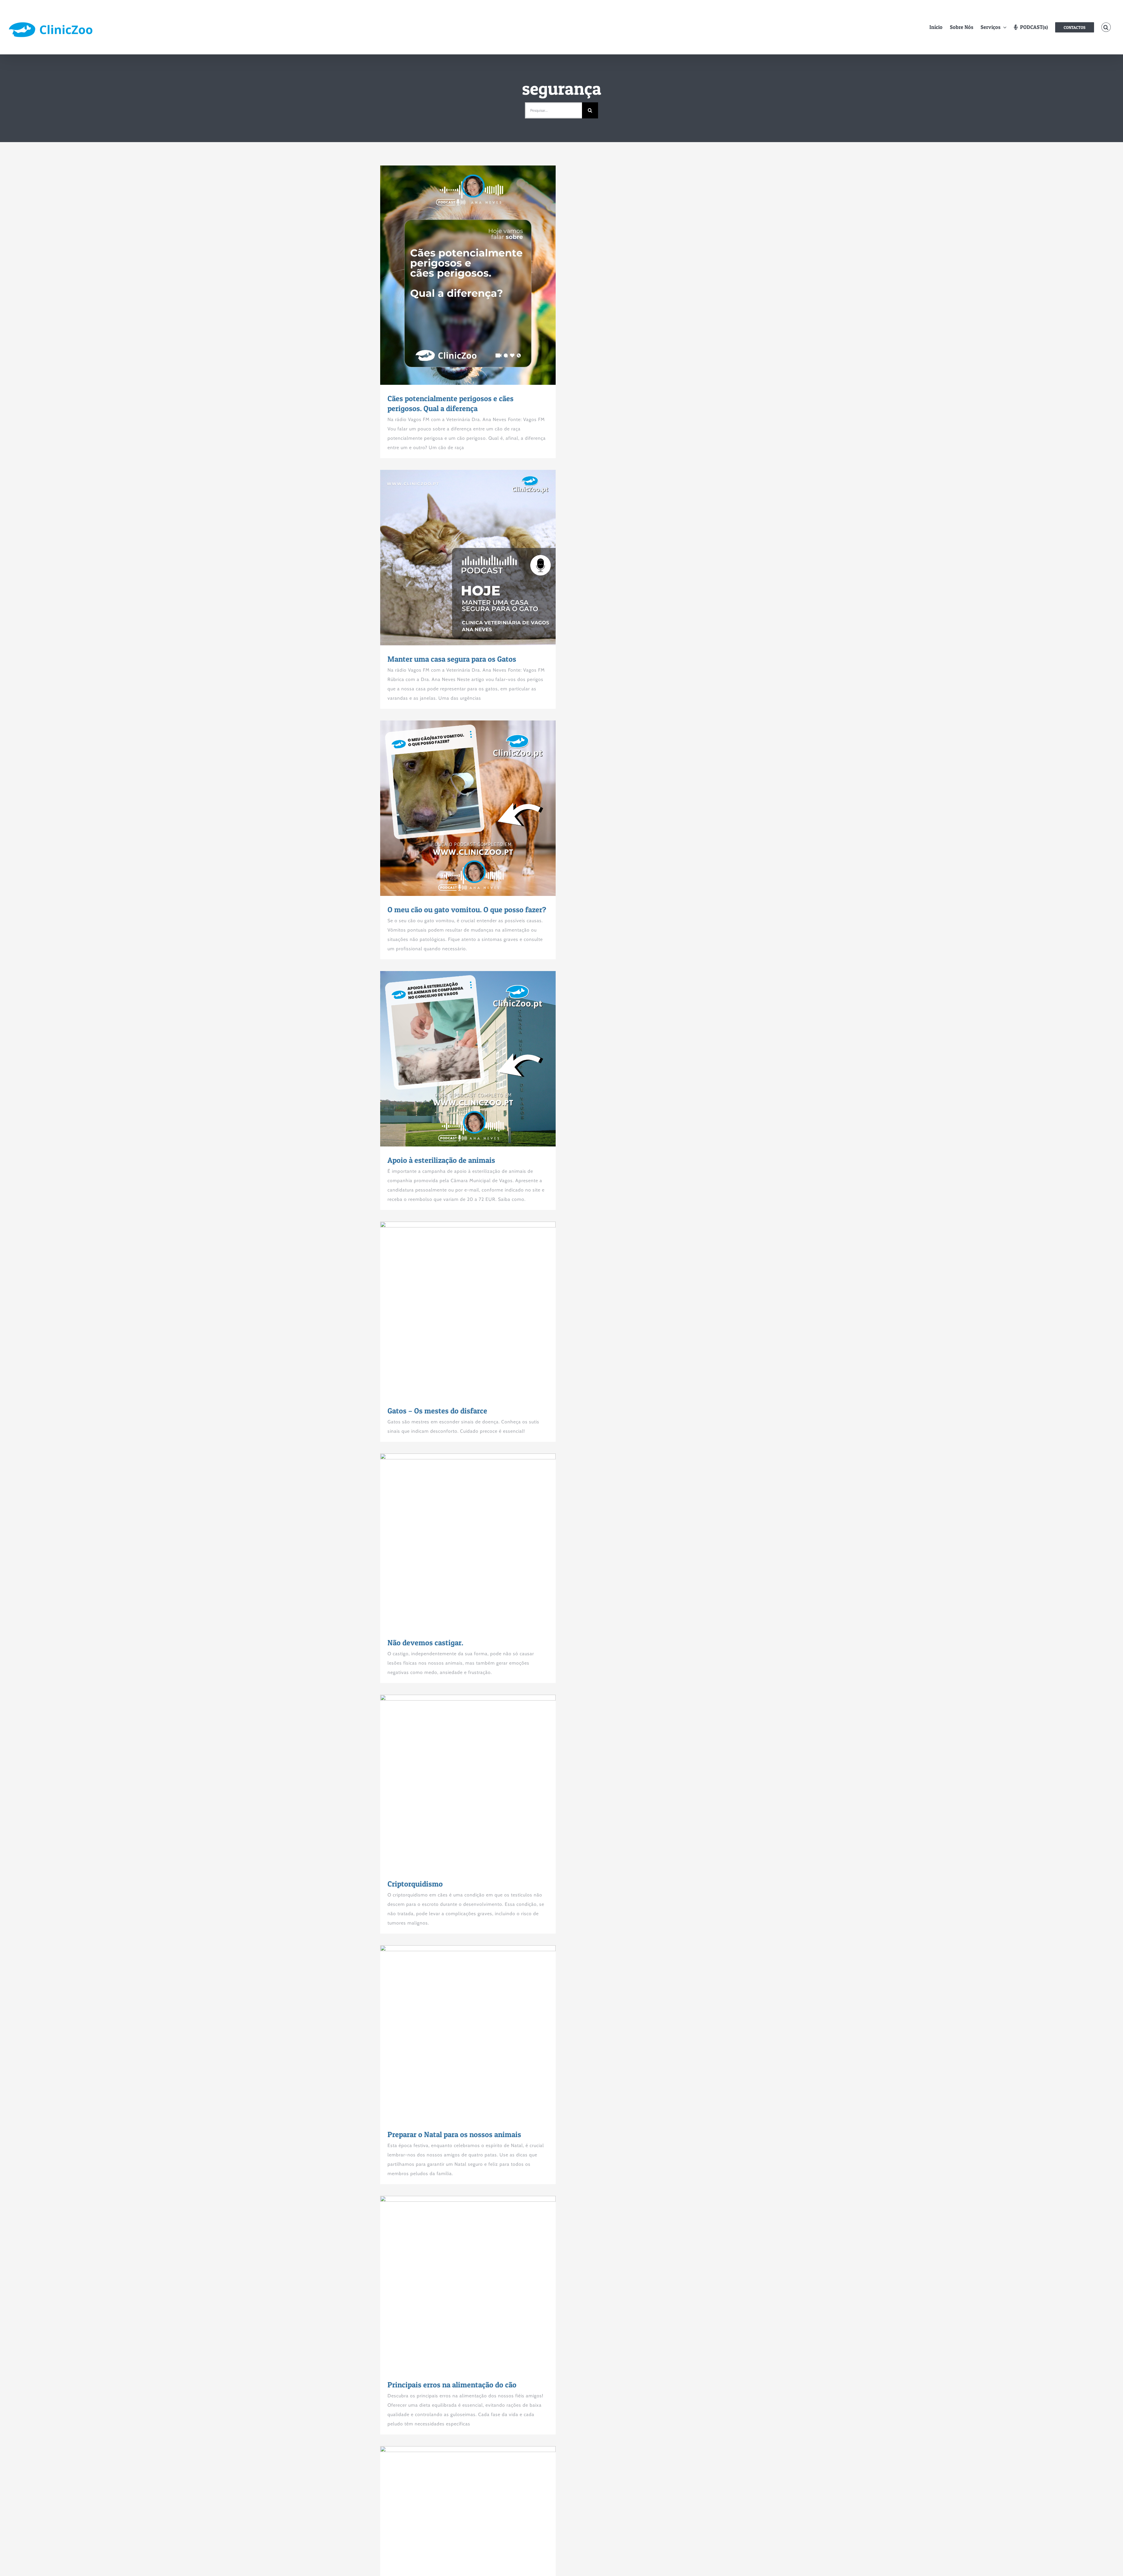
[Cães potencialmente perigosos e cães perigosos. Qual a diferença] (468, 275)
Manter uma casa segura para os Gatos (457, 558)
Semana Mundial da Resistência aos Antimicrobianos (457, 2534)
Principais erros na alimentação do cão (457, 2284)
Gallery (479, 275)
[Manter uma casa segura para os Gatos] (468, 558)
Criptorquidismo (457, 1782)
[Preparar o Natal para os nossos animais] (468, 2033)
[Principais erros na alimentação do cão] (468, 2283)
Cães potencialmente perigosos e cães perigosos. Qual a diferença (457, 275)
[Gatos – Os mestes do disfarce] (468, 1309)
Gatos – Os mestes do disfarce (457, 1309)
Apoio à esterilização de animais (457, 1059)
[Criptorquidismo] (468, 1782)
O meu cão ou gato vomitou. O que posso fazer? (457, 808)
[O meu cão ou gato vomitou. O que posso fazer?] (468, 808)
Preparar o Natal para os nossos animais (457, 2033)
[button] (1106, 27)
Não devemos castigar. (457, 1541)
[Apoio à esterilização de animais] (468, 1059)
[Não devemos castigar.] (468, 1541)
